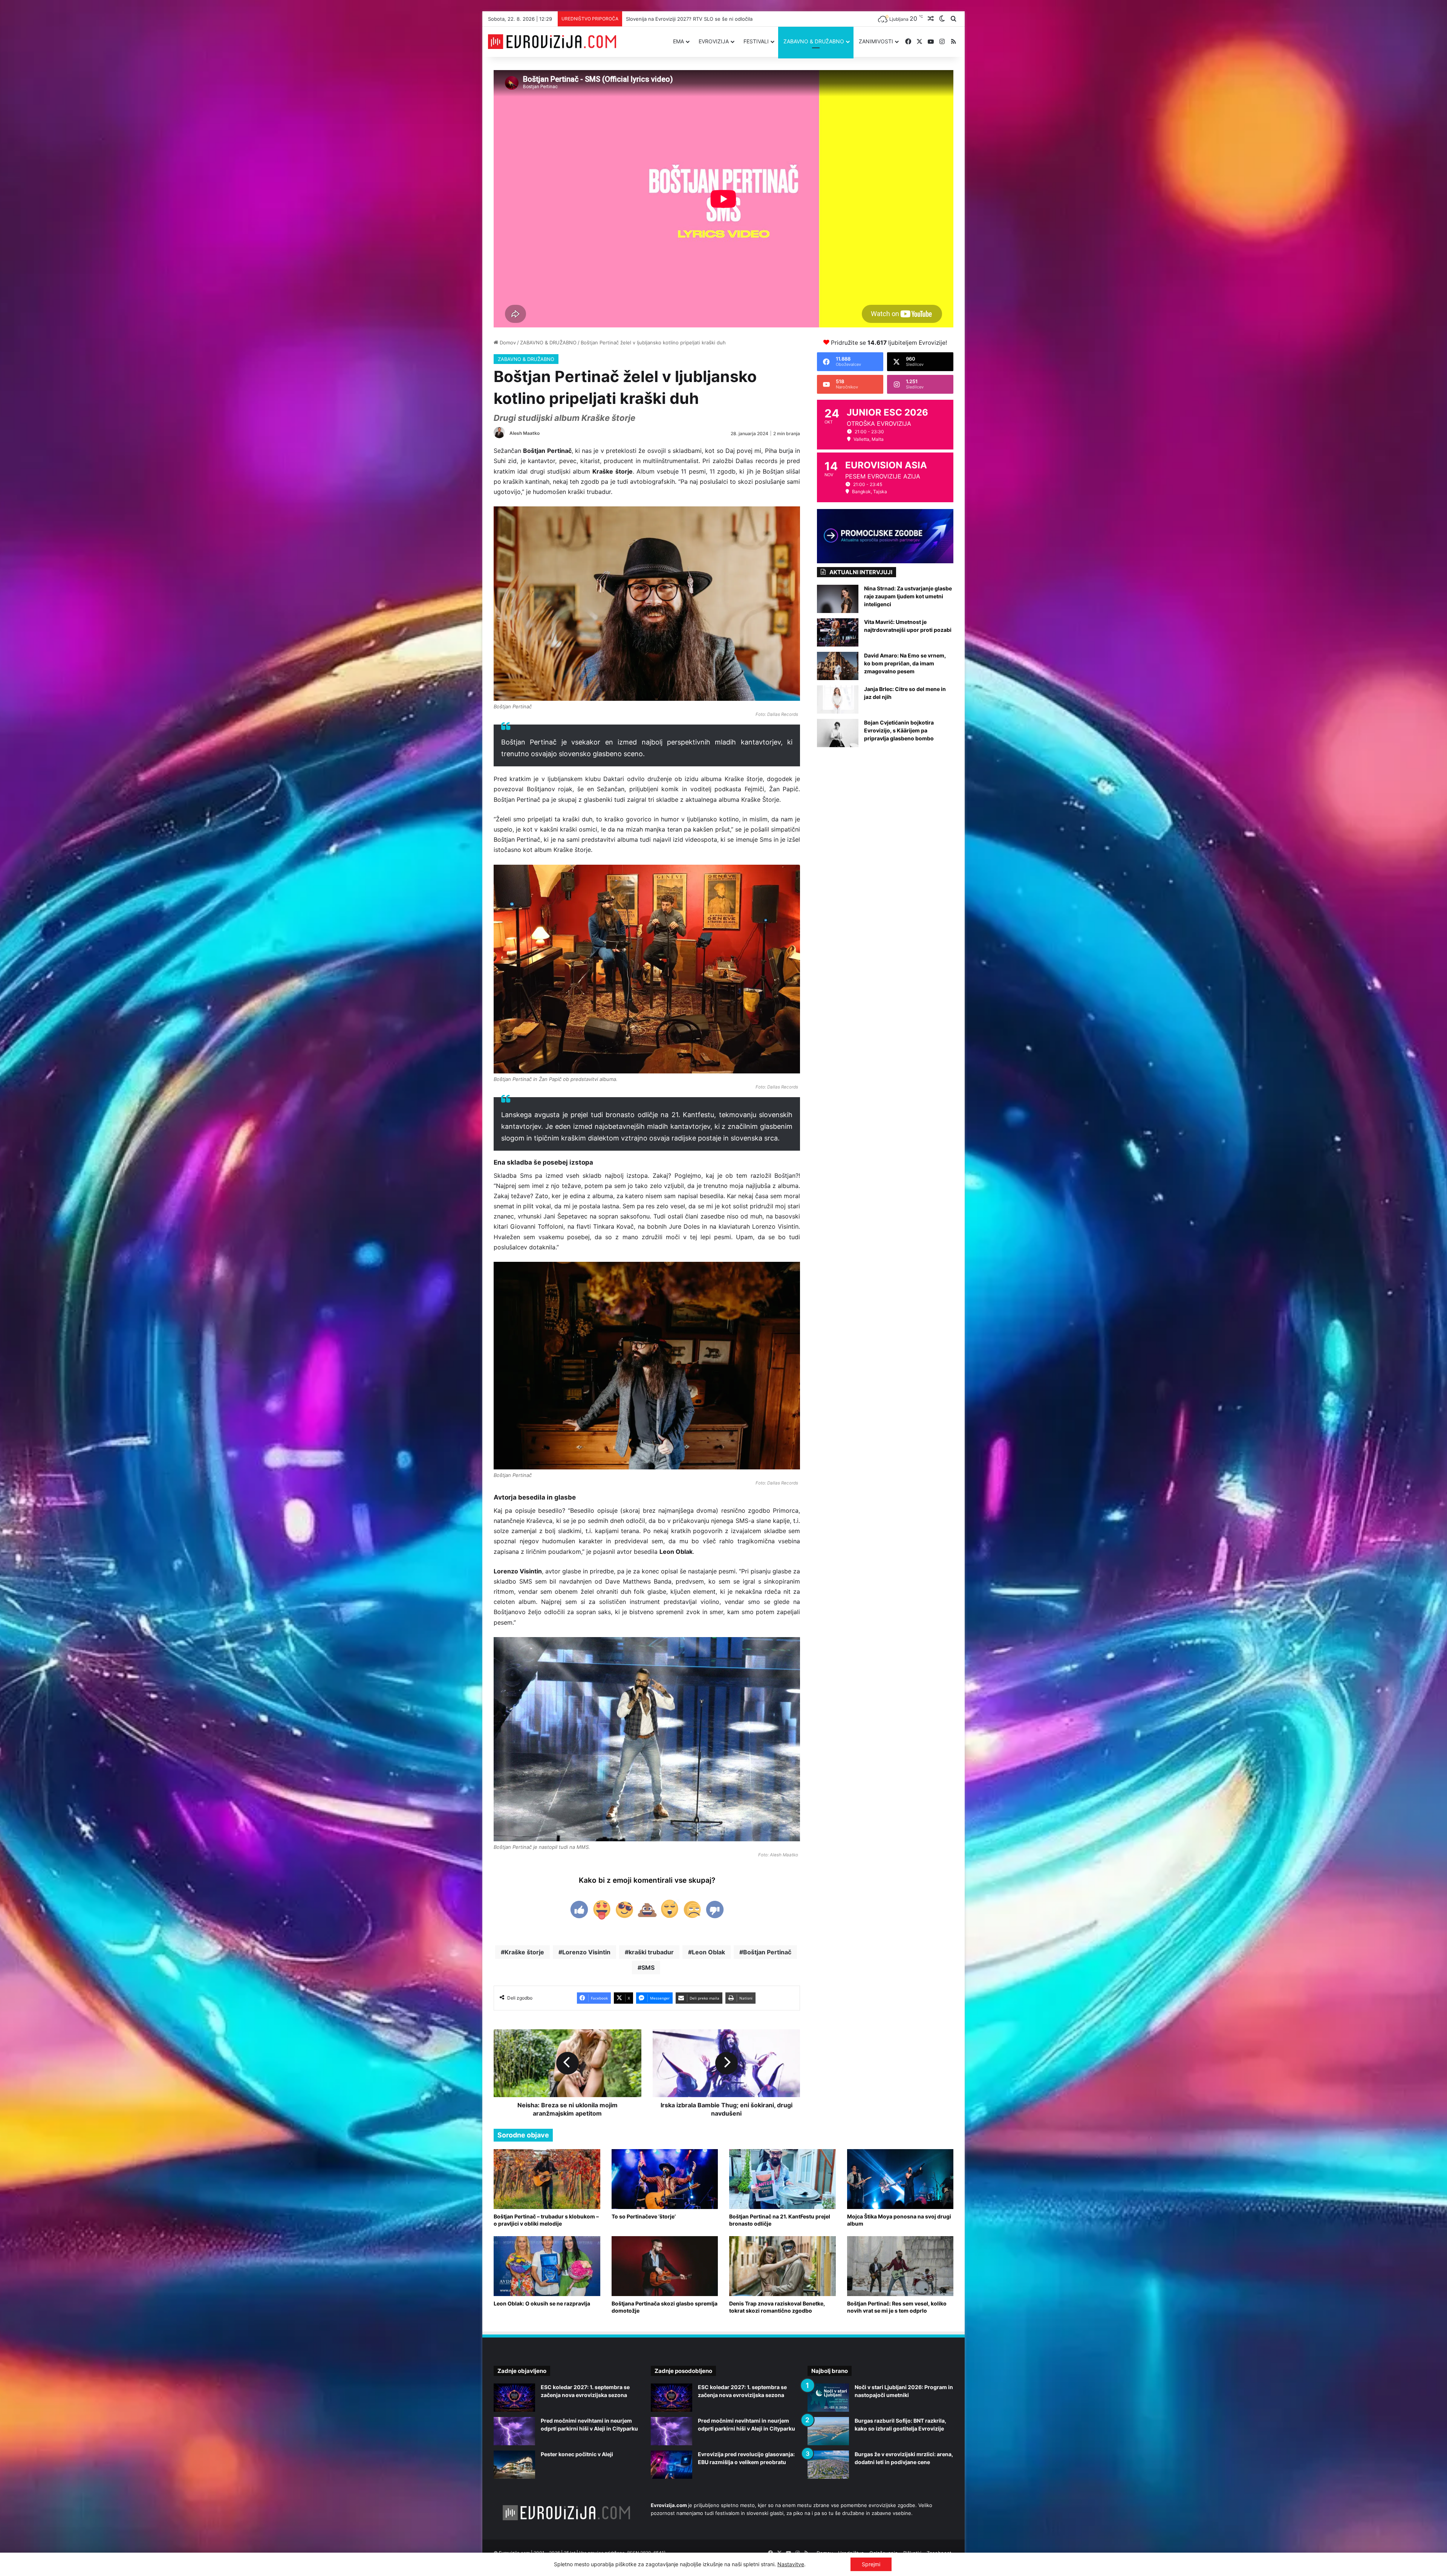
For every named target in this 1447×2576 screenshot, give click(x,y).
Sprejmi (871, 2564)
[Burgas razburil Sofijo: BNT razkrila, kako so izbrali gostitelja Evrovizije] (828, 2431)
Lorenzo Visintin (586, 1952)
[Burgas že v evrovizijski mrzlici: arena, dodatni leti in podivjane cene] (828, 2465)
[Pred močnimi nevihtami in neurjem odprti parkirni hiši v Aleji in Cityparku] (514, 2431)
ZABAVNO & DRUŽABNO (814, 41)
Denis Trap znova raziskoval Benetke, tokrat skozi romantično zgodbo (777, 2307)
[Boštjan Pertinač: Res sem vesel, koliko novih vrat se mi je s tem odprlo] (900, 2266)
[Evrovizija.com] (552, 42)
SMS (648, 1968)
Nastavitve (791, 2564)
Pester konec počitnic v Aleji (577, 2454)
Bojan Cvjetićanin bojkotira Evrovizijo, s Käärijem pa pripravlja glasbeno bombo (899, 730)
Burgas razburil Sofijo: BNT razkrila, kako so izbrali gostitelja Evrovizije (708, 19)
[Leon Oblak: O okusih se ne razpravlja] (547, 2266)
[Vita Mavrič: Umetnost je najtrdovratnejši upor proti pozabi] (838, 632)
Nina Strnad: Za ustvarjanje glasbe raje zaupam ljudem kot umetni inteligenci (908, 596)
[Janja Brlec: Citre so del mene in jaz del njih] (838, 699)
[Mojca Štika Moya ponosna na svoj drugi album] (900, 2179)
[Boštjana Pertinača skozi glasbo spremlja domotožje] (665, 2266)
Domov (507, 342)
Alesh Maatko (525, 433)
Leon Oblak (708, 1952)
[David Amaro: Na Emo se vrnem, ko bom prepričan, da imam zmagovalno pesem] (838, 666)
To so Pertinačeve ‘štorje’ (644, 2216)
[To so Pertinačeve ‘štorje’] (665, 2179)
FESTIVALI (756, 41)
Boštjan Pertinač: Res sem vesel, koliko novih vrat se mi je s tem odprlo (897, 2307)
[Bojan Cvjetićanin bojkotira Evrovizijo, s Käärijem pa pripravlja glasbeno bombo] (838, 733)
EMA (678, 41)
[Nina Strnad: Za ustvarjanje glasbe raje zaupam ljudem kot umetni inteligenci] (838, 599)
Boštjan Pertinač (767, 1952)
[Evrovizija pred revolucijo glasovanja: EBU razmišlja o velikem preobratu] (671, 2465)
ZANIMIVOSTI (876, 41)
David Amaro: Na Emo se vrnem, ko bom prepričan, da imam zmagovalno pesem (905, 663)
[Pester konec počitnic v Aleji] (514, 2465)
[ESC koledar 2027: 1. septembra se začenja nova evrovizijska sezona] (514, 2398)
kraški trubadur (651, 1952)
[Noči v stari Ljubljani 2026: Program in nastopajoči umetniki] (828, 2398)
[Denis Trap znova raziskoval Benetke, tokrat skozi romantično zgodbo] (782, 2266)
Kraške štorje (524, 1952)
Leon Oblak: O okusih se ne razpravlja (542, 2303)
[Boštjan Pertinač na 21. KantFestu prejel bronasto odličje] (782, 2179)
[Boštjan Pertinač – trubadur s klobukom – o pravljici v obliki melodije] (547, 2179)
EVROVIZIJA (714, 41)
